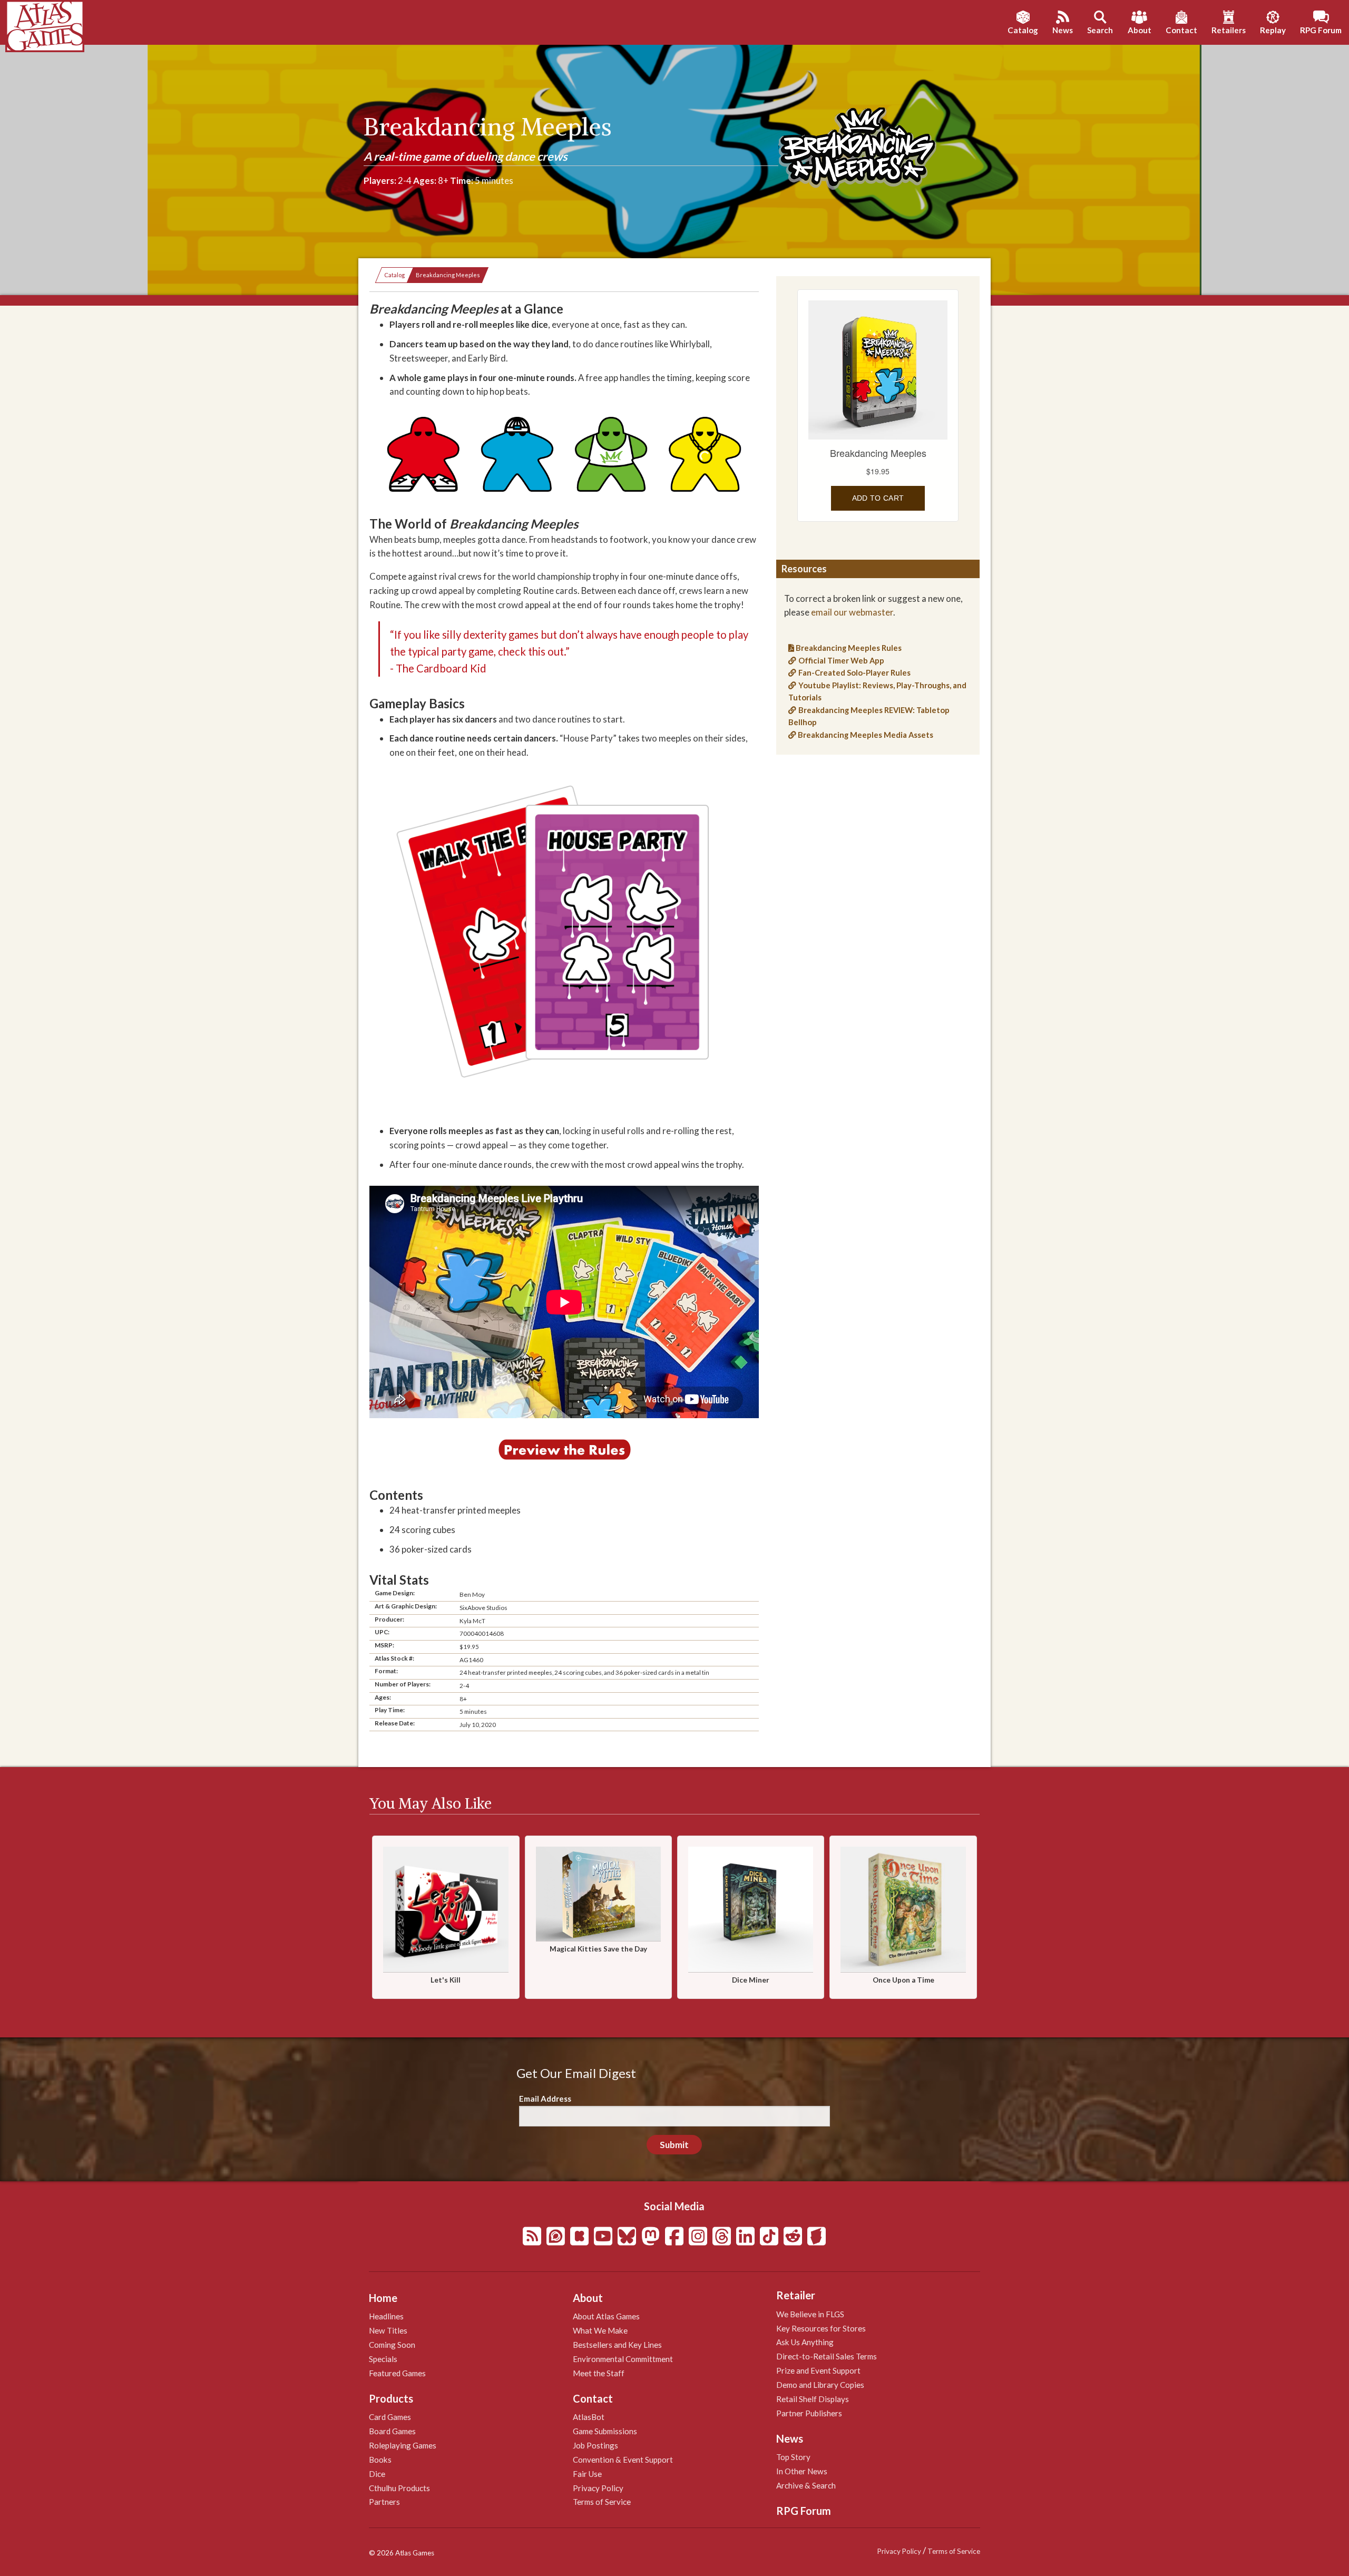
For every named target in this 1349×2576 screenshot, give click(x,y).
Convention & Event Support (623, 2460)
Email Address (545, 2099)
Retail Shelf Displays (813, 2399)
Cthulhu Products (399, 2488)
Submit (674, 2145)
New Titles (388, 2330)
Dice (377, 2474)
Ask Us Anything (805, 2342)
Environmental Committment (623, 2359)
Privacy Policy (598, 2488)
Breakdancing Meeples (448, 275)
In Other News (802, 2471)
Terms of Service (602, 2502)
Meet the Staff (599, 2373)
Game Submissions (605, 2431)
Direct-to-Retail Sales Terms (827, 2356)
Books (380, 2460)
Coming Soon (392, 2345)
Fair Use (587, 2474)
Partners (384, 2502)
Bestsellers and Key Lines (617, 2345)
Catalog (394, 275)
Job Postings (595, 2445)
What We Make (600, 2330)
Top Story (793, 2457)
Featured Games (397, 2373)
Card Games (390, 2417)
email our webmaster (852, 612)
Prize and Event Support (818, 2370)
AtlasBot (589, 2417)
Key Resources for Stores (821, 2328)
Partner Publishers (809, 2413)
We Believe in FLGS (810, 2314)
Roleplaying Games (403, 2445)
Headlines (386, 2316)
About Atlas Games (606, 2316)
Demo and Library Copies (820, 2385)
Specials (383, 2359)
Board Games (392, 2431)
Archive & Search (806, 2485)
